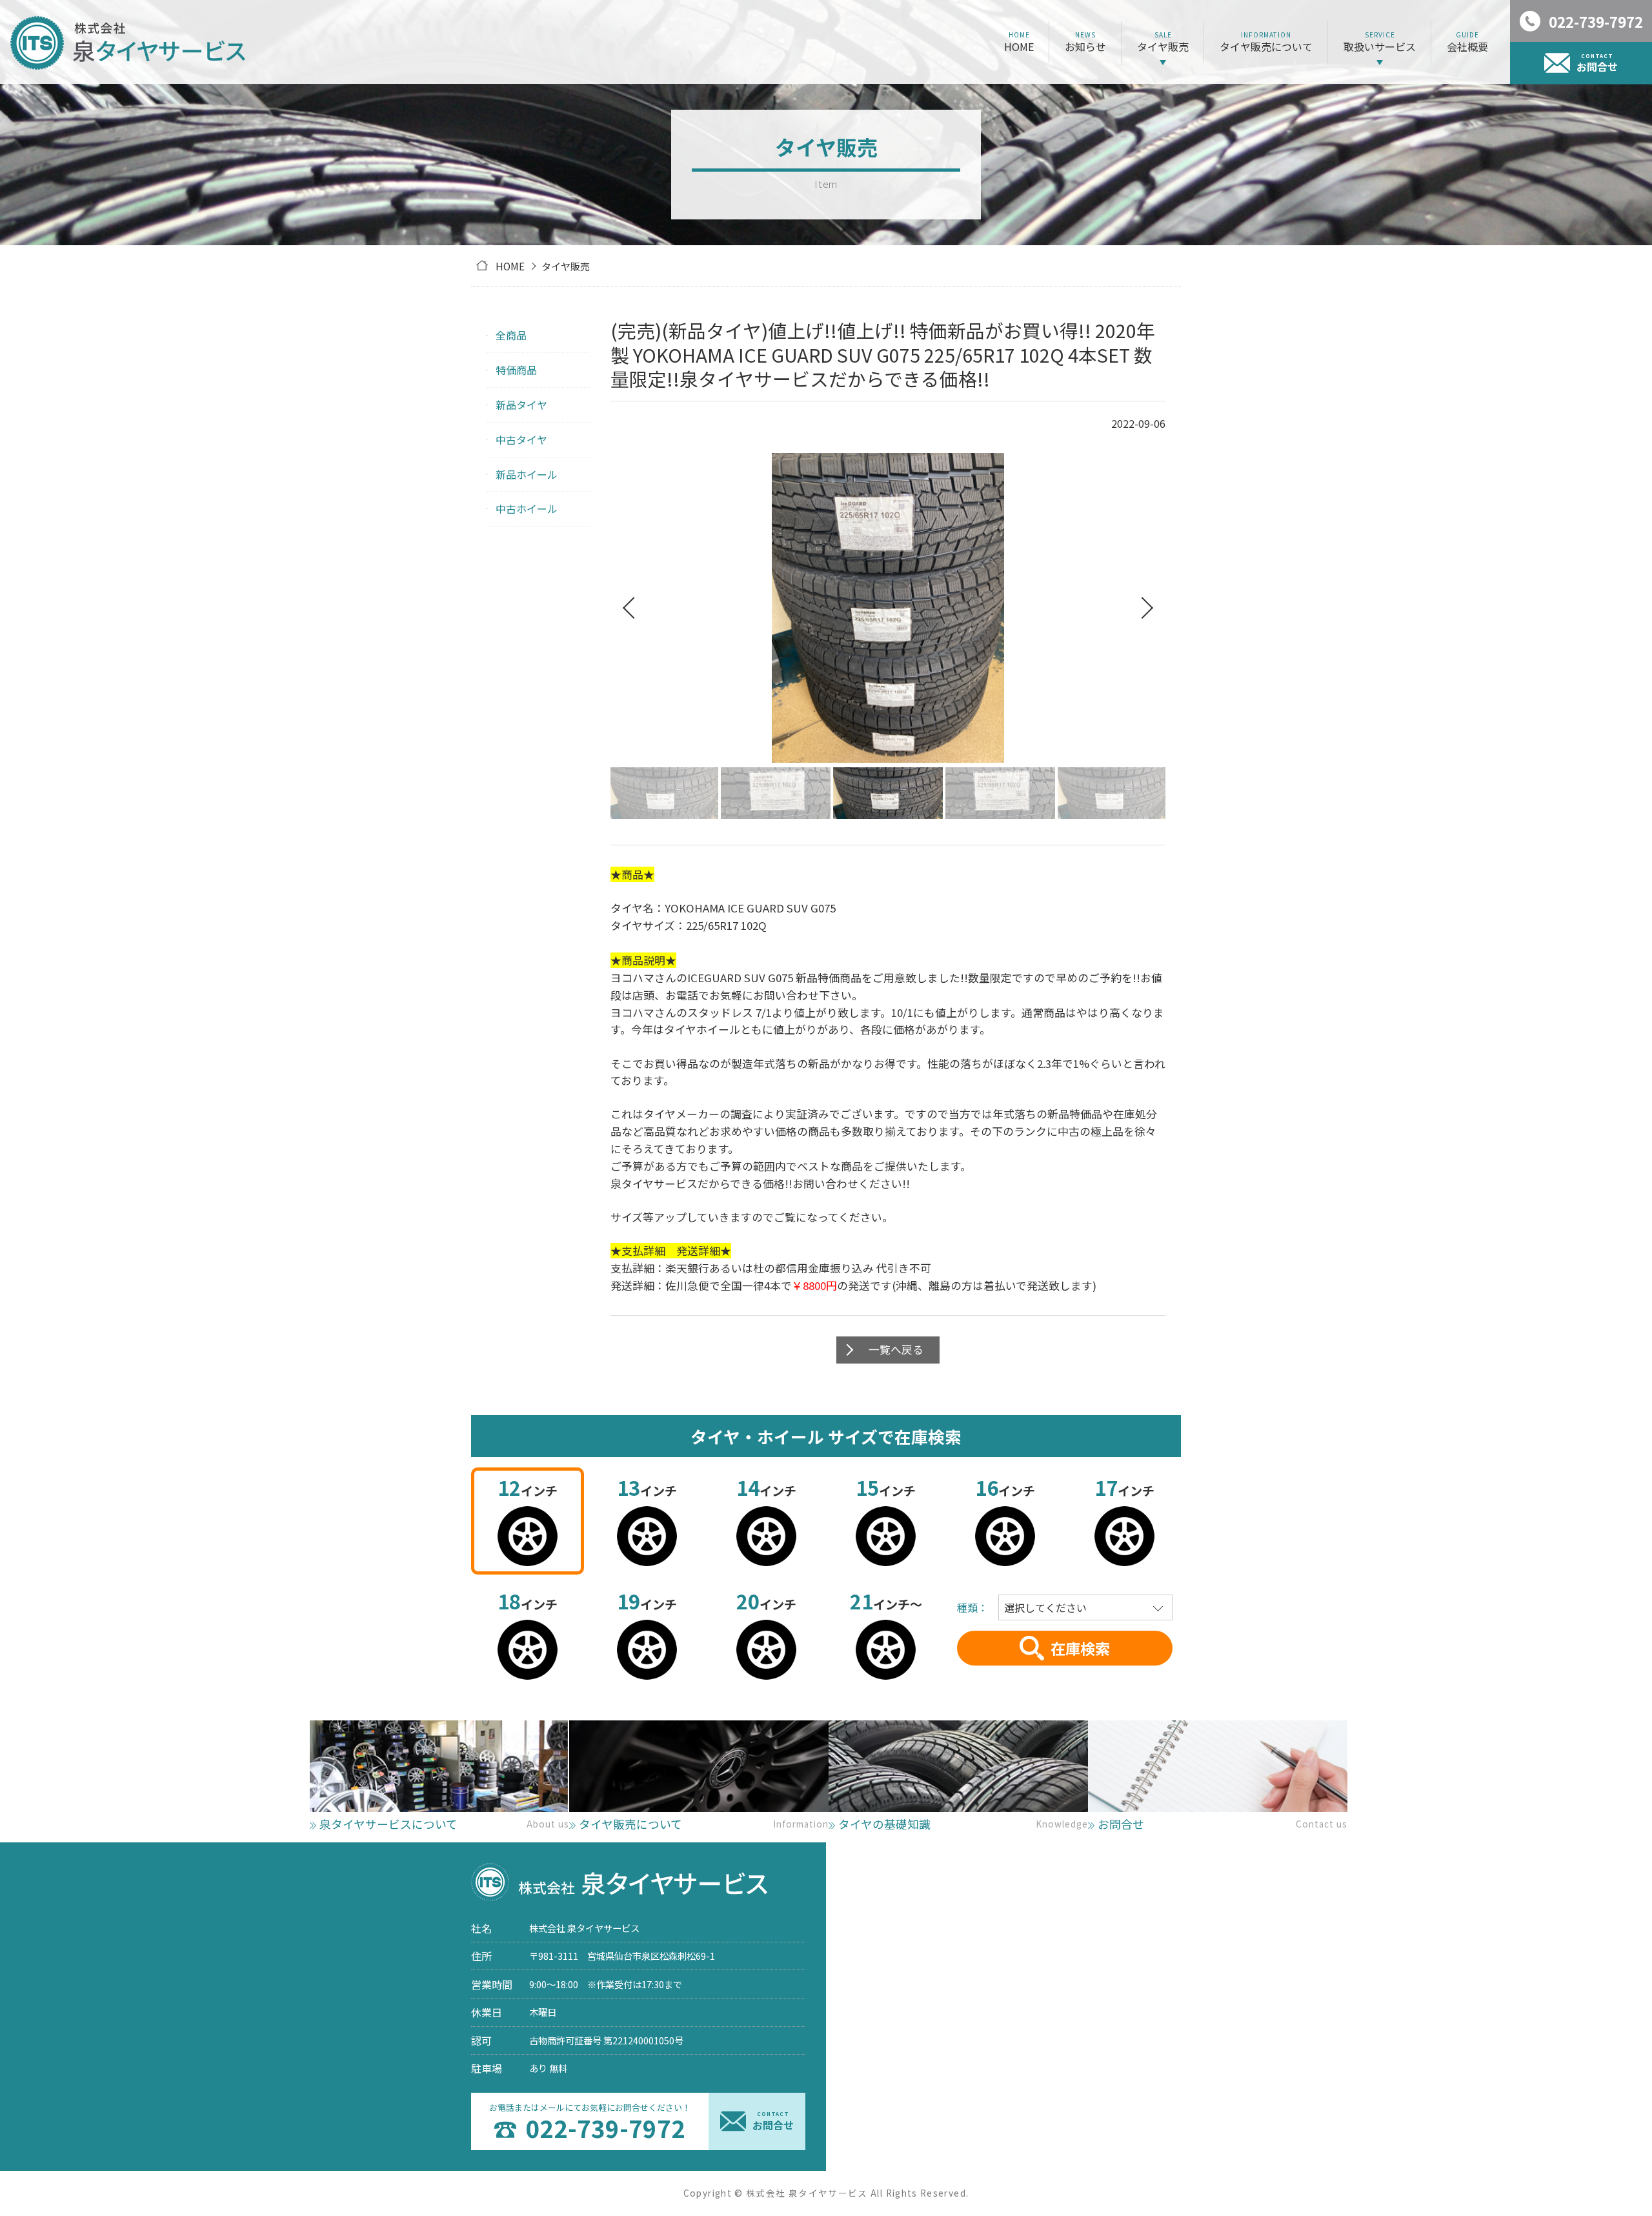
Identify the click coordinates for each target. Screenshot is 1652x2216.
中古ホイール (527, 509)
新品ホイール (527, 474)
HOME (510, 266)
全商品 (511, 335)
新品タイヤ (521, 405)
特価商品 (516, 370)
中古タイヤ (521, 439)
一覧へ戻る (896, 1349)
